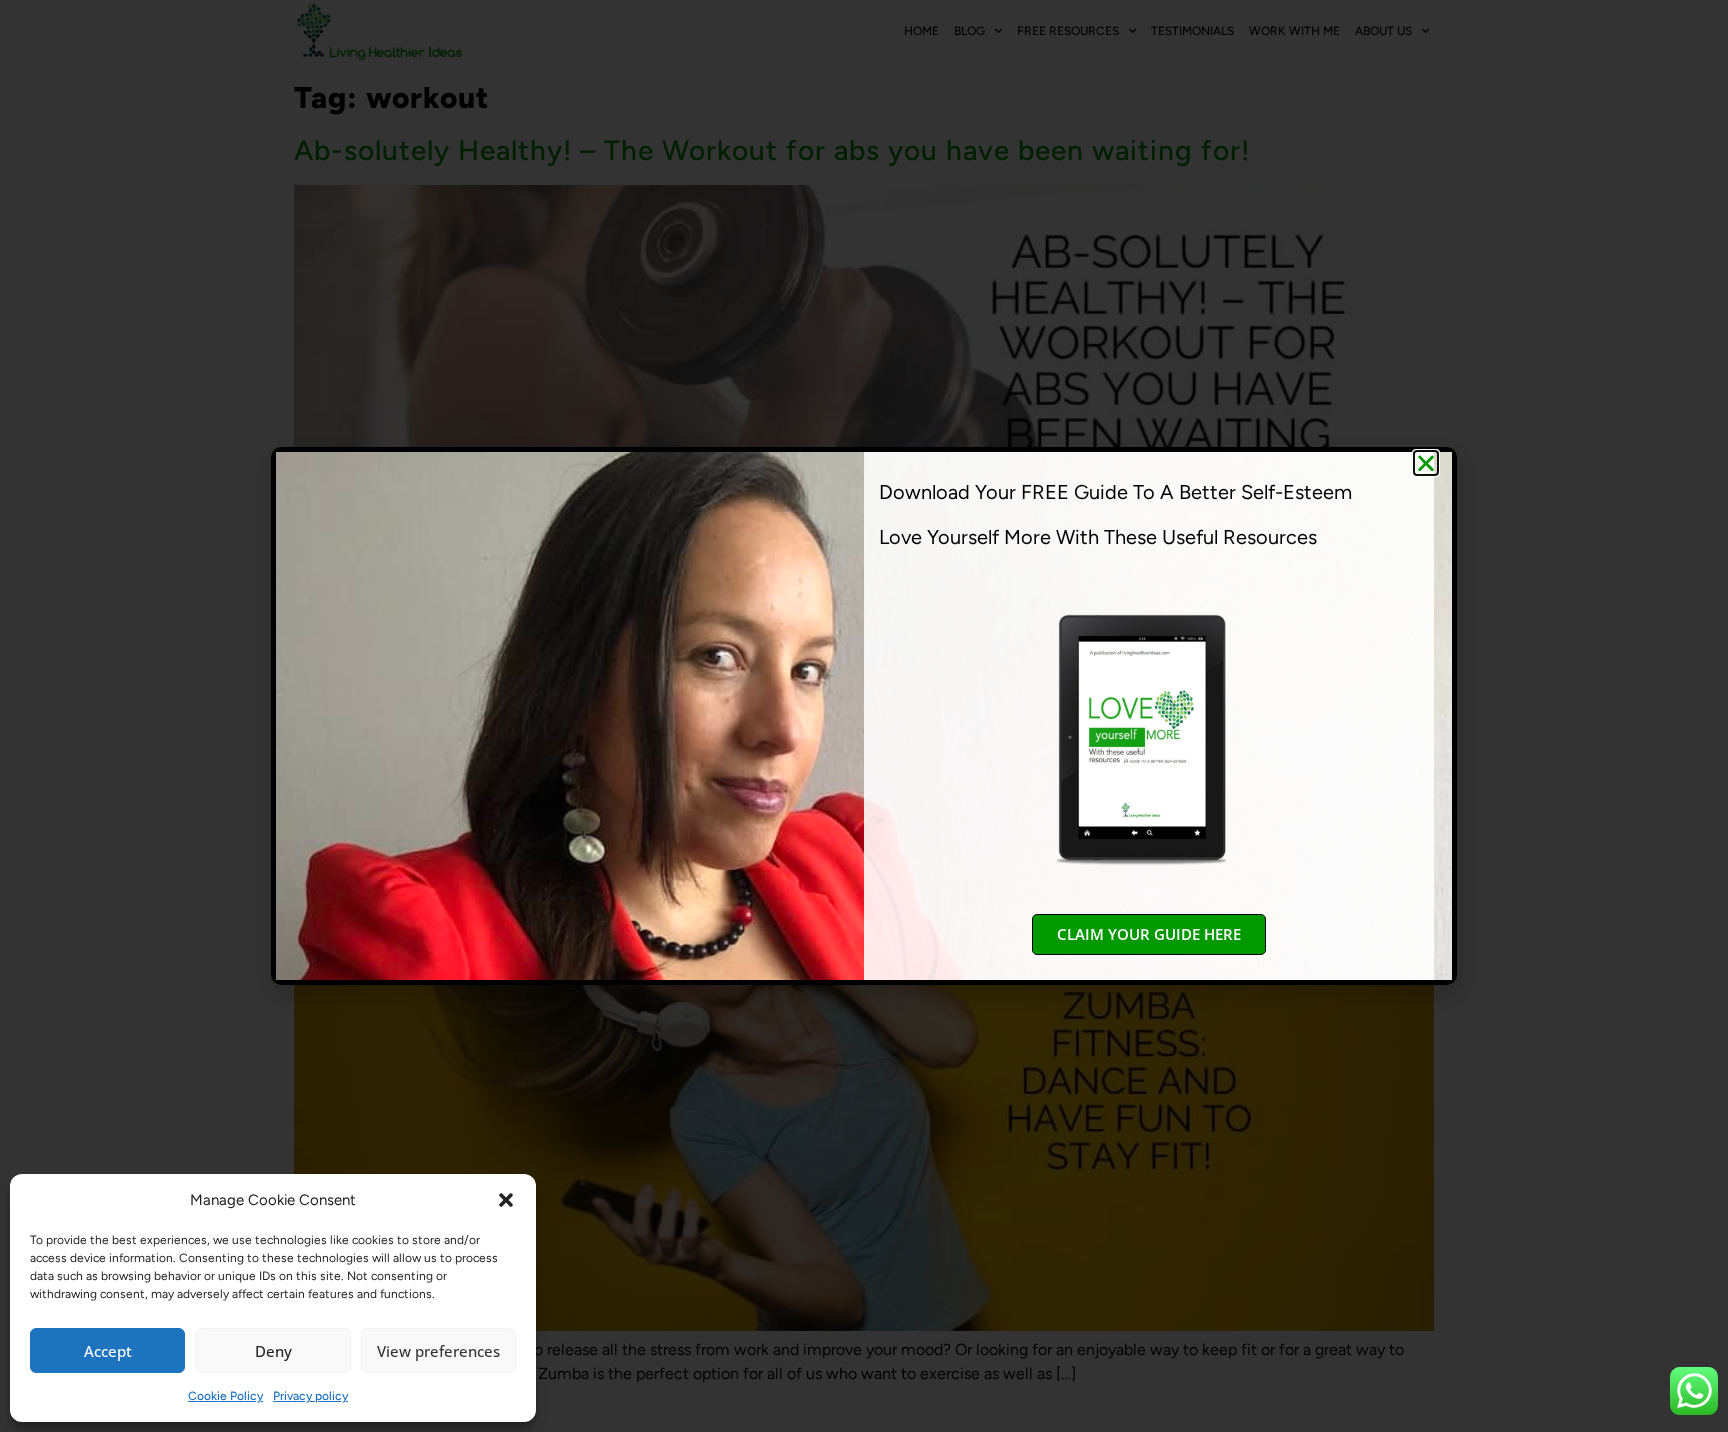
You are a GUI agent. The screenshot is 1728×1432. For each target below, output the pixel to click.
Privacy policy (310, 1396)
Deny (273, 1351)
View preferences (438, 1351)
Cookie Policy (225, 1396)
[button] (506, 1200)
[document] (864, 716)
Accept (108, 1351)
